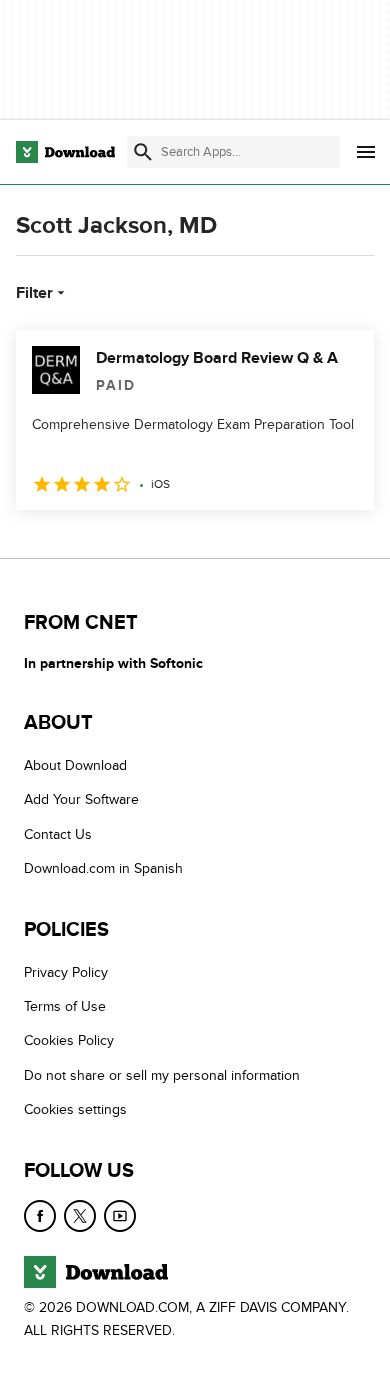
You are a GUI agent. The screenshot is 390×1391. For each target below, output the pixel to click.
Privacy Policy (66, 972)
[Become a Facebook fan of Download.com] (40, 1216)
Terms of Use (65, 1006)
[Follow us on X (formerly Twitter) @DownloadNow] (80, 1216)
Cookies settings (75, 1109)
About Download (75, 765)
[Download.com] (65, 152)
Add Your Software (81, 799)
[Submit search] (143, 152)
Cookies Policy (69, 1040)
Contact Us (58, 834)
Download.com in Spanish (103, 868)
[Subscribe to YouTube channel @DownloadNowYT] (120, 1216)
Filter (34, 293)
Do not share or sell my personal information (162, 1075)
